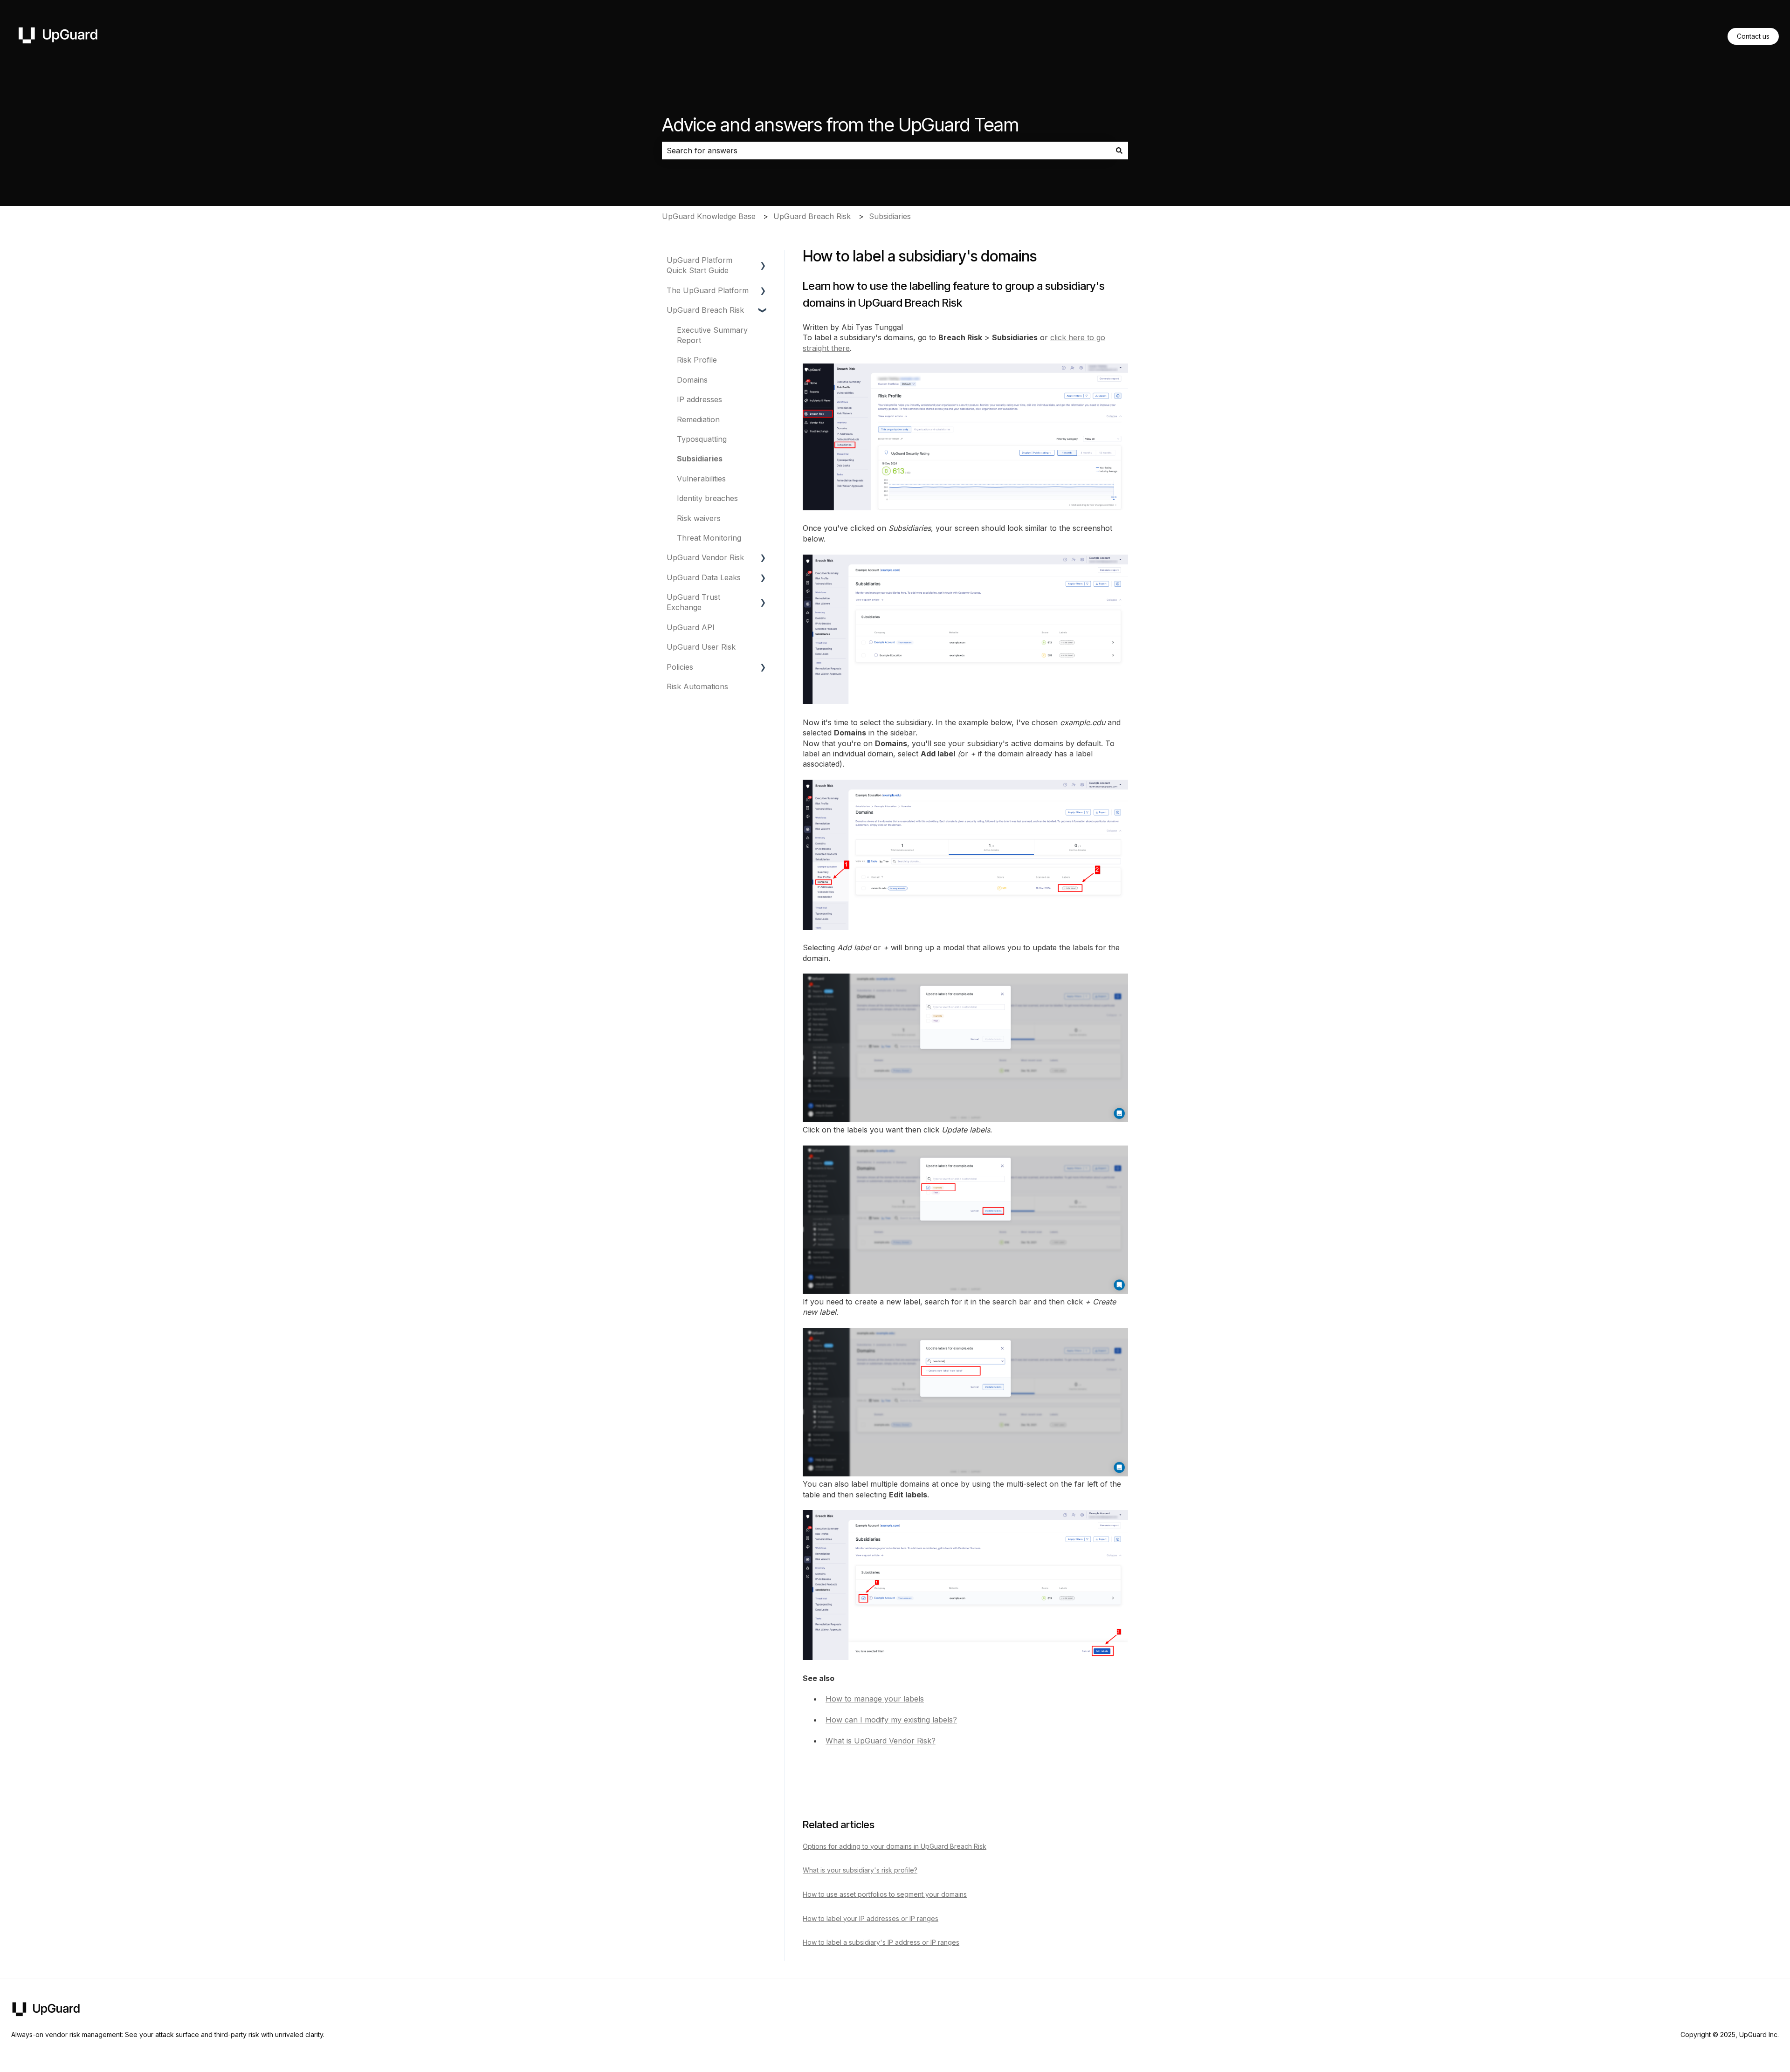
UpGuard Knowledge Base (709, 216)
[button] (763, 261)
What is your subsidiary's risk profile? (860, 1870)
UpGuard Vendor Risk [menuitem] (705, 557)
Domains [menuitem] (692, 380)
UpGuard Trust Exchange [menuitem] (693, 602)
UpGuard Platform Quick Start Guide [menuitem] (699, 265)
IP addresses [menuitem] (699, 399)
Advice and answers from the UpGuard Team (840, 125)
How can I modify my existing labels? (891, 1720)
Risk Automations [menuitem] (697, 686)
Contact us (1753, 36)
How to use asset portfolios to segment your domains (885, 1894)
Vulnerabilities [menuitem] (701, 479)
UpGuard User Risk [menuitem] (701, 647)
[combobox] (886, 151)
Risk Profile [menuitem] (697, 360)
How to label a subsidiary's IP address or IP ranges (881, 1942)
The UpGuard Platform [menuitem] (708, 290)
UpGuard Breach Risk (812, 216)
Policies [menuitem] (680, 667)
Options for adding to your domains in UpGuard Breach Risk (895, 1846)
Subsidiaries (890, 216)
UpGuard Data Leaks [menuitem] (704, 577)
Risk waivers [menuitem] (699, 518)
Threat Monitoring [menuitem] (709, 538)
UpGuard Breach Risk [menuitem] (705, 310)
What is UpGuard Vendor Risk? (881, 1741)
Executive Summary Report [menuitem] (712, 335)
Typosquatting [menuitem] (702, 439)
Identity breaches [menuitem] (707, 498)
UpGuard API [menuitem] (691, 627)
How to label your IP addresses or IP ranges (871, 1918)
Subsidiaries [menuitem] (700, 459)
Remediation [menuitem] (698, 419)
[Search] (1119, 151)
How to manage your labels (875, 1699)
